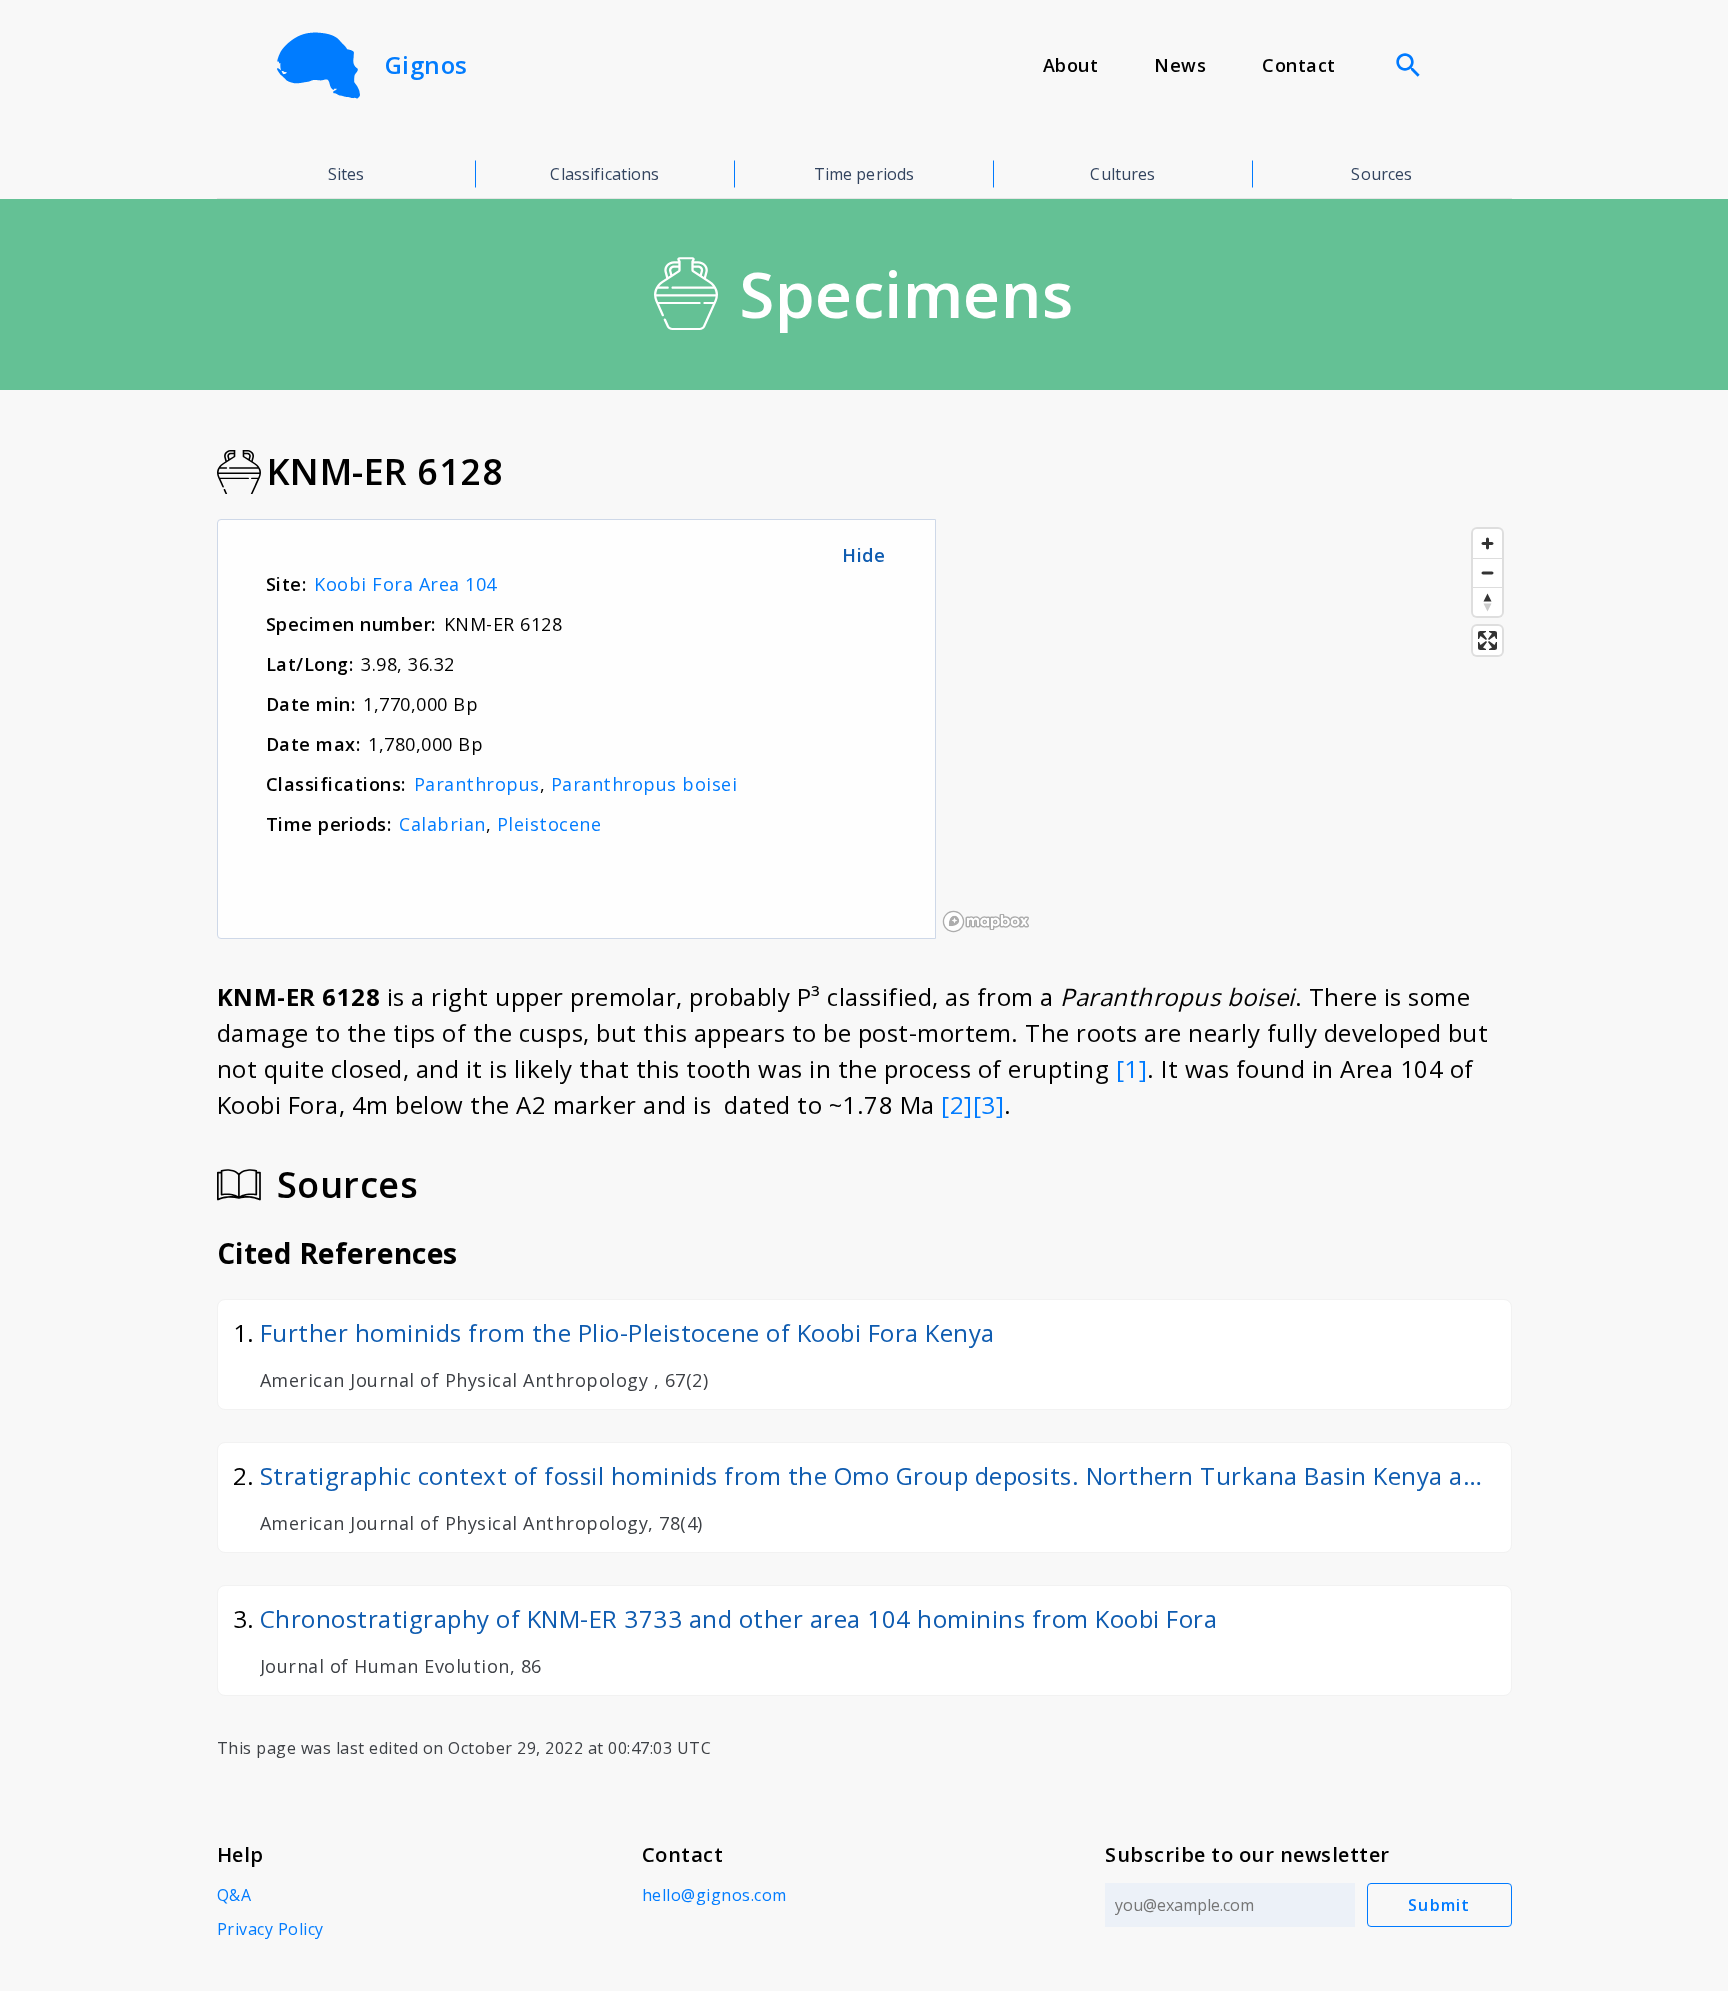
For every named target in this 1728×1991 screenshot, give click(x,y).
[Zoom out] (1487, 572)
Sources (1381, 174)
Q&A (234, 1895)
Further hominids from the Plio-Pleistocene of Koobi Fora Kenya (627, 1332)
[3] (989, 1104)
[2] (957, 1104)
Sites (346, 174)
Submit (1439, 1905)
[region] (1223, 729)
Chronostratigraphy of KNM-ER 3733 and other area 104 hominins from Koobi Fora (739, 1618)
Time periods (864, 174)
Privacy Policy (270, 1929)
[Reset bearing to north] (1487, 601)
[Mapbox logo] (986, 921)
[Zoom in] (1487, 543)
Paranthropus (477, 784)
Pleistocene (549, 824)
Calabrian (442, 824)
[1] (1132, 1068)
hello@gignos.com (714, 1895)
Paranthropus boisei (644, 784)
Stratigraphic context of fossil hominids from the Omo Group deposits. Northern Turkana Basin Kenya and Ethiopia (876, 1476)
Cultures (1122, 174)
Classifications (604, 174)
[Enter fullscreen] (1487, 640)
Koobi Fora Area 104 (405, 584)
